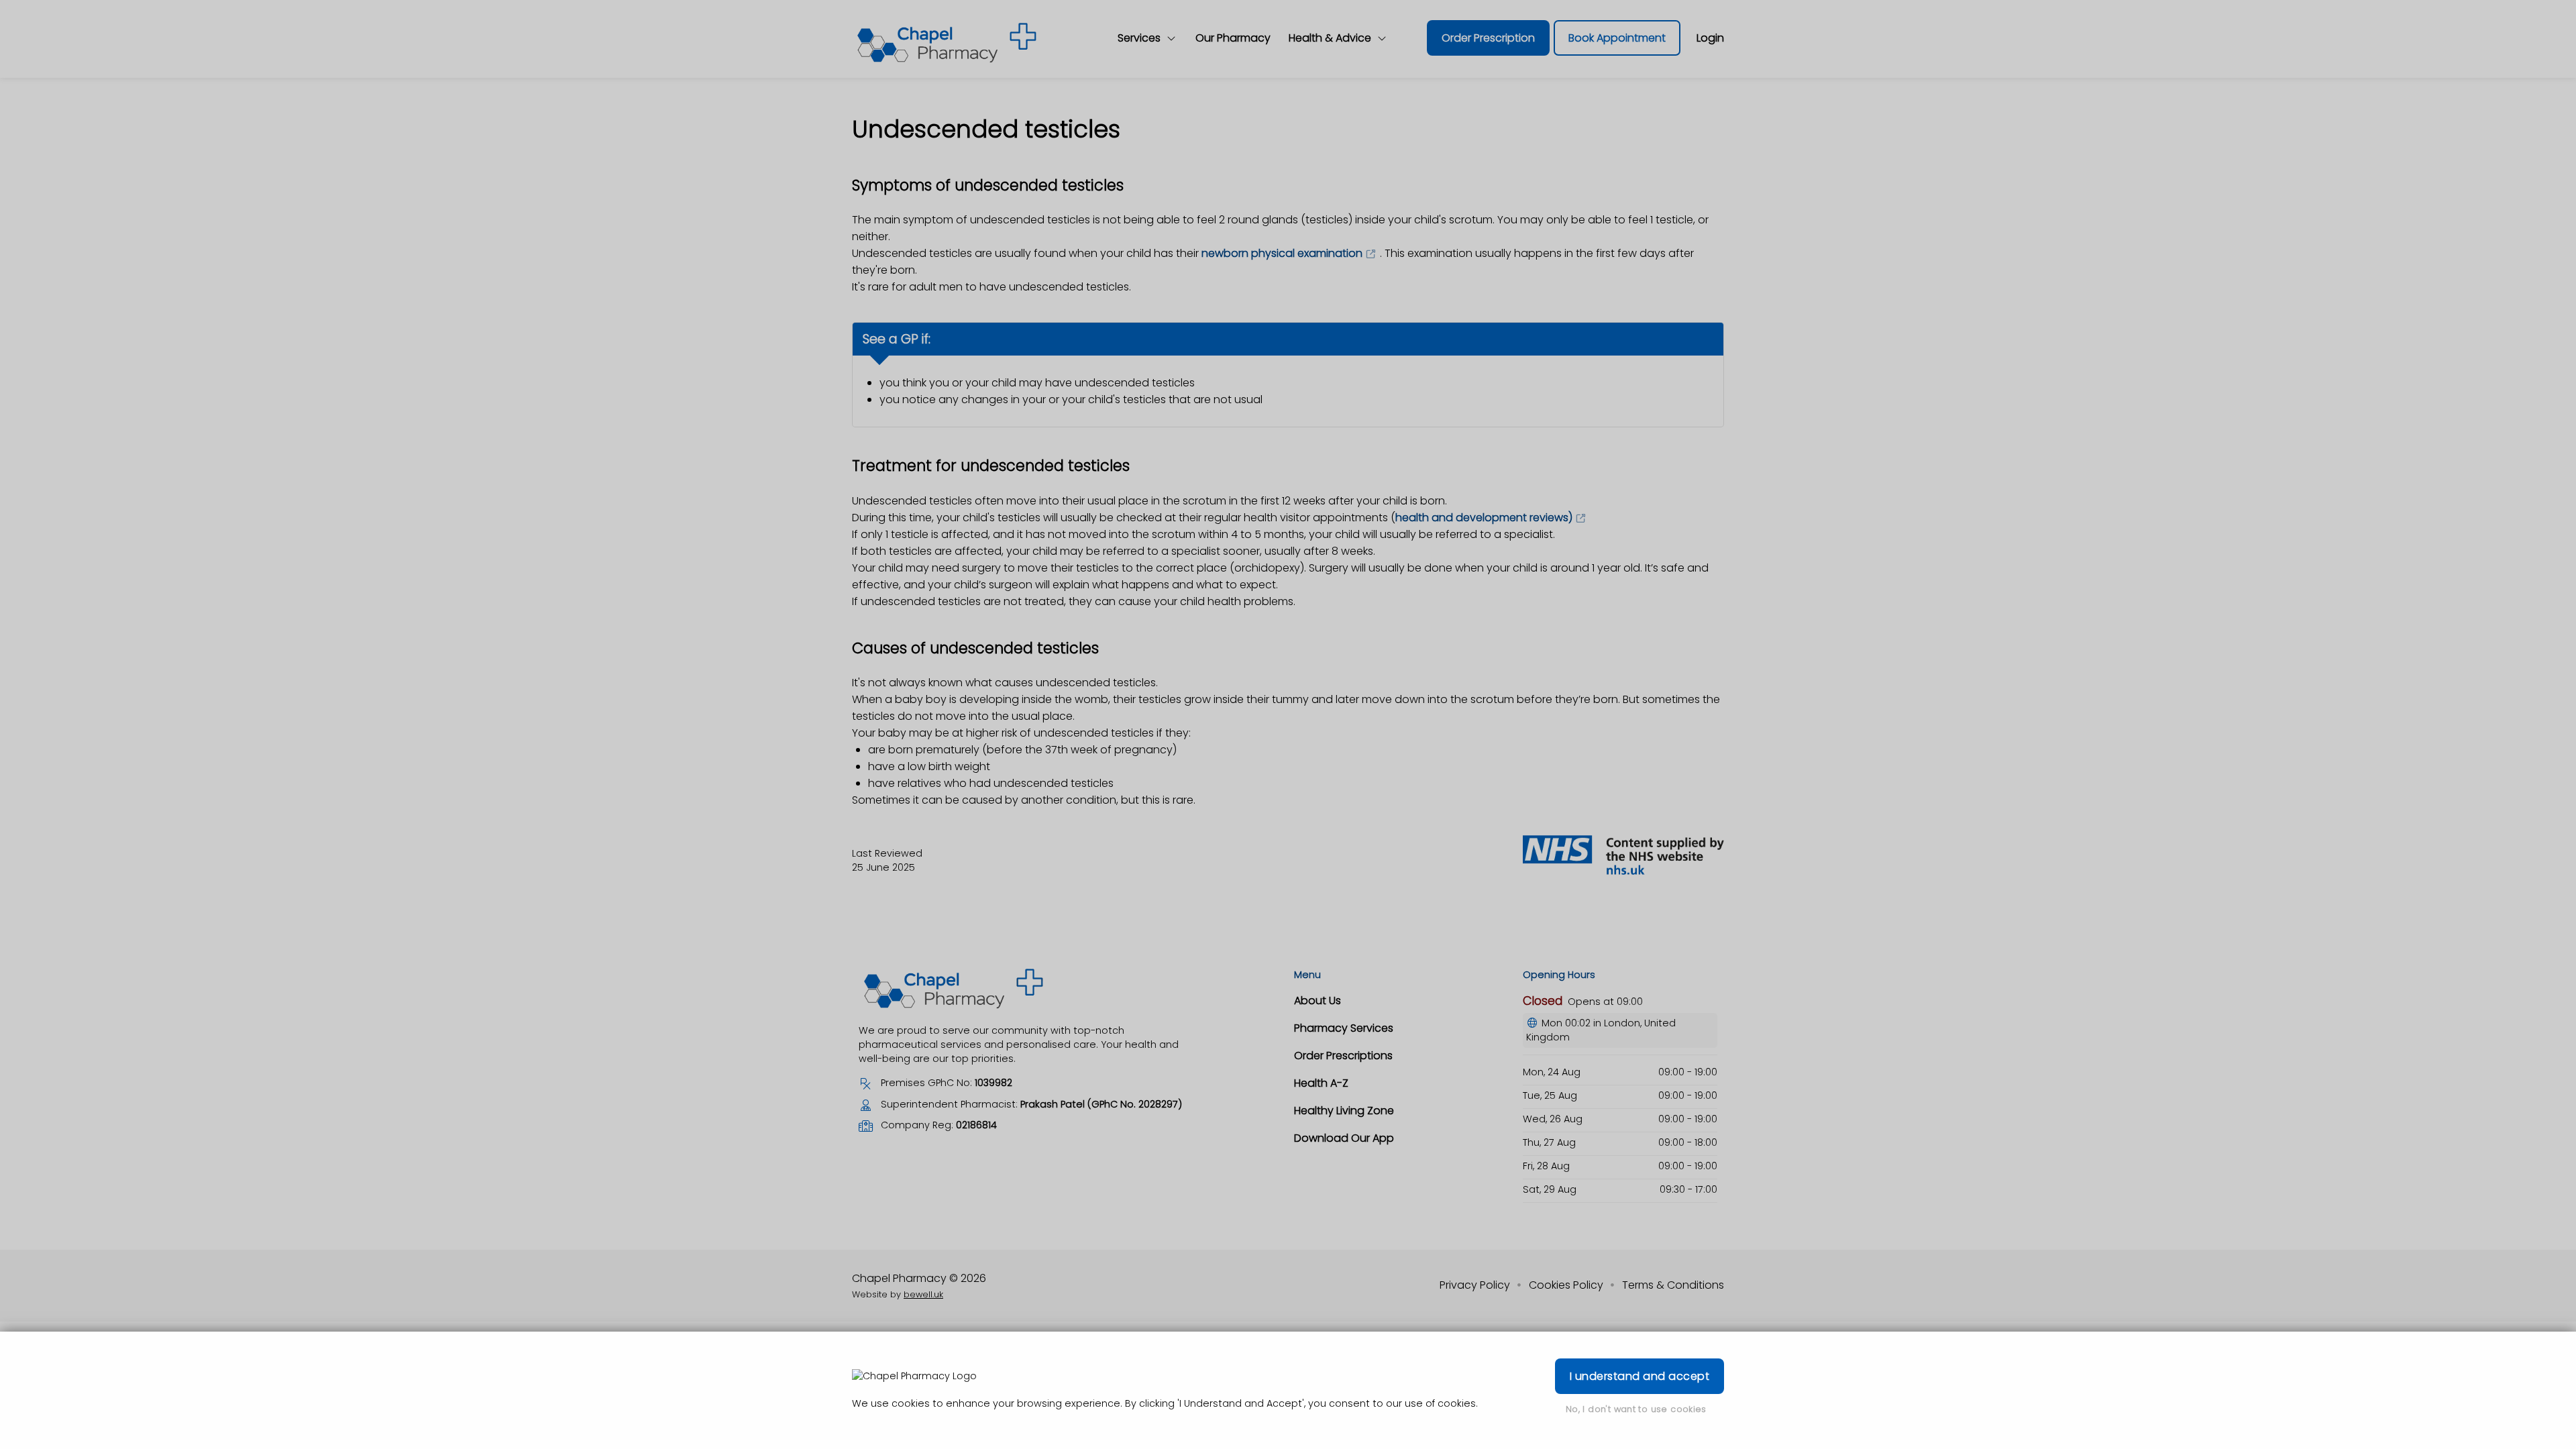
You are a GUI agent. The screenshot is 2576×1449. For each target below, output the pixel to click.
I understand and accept (1640, 1376)
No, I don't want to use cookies (1636, 1409)
